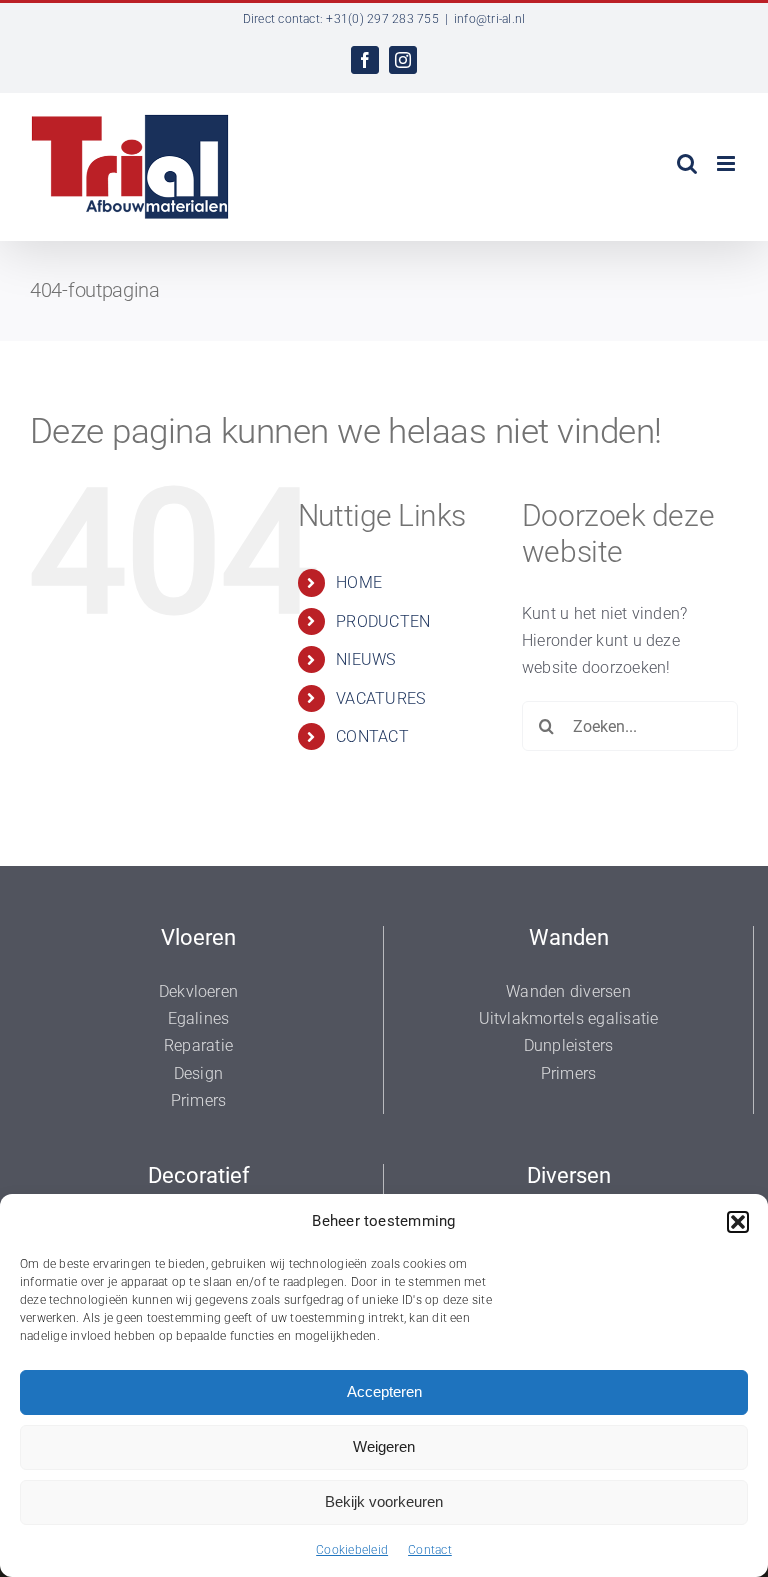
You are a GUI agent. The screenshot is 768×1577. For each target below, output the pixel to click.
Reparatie (198, 1045)
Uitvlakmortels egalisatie (569, 1018)
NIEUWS (365, 659)
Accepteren (384, 1391)
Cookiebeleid (352, 1550)
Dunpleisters (569, 1045)
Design (198, 1073)
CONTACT (372, 736)
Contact (430, 1550)
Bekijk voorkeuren (384, 1501)
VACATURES (380, 698)
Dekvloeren (198, 991)
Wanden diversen (568, 991)
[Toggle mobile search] (687, 163)
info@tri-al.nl (489, 19)
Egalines (199, 1018)
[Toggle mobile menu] (727, 163)
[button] (738, 1222)
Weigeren (384, 1446)
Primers (199, 1100)
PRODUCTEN (383, 621)
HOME (359, 582)
